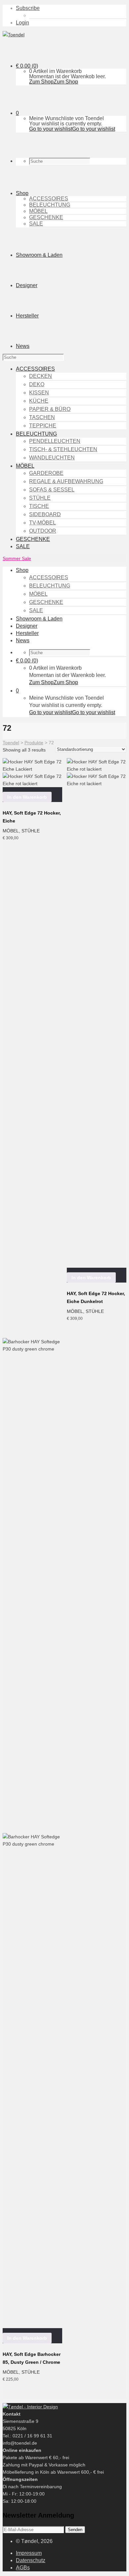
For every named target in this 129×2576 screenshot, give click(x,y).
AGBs (23, 2568)
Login (22, 23)
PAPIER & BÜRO (50, 409)
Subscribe (28, 8)
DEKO (37, 384)
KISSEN (39, 393)
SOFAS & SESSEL (52, 490)
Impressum (29, 2553)
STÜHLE (40, 498)
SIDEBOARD (45, 514)
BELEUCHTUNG (50, 205)
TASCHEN (42, 417)
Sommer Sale (17, 558)
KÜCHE (39, 401)
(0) (27, 66)
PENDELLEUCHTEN (55, 441)
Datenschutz (31, 2560)
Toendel (11, 743)
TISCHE (39, 506)
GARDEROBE (46, 473)
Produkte (34, 743)
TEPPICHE (43, 426)
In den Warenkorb (27, 797)
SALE (36, 224)
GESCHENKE (46, 217)
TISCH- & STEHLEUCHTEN (63, 449)
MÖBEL (38, 211)
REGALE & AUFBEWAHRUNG (66, 481)
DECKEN (41, 376)
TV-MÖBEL (43, 523)
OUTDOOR (43, 531)
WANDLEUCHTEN (52, 458)
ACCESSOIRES (49, 199)
